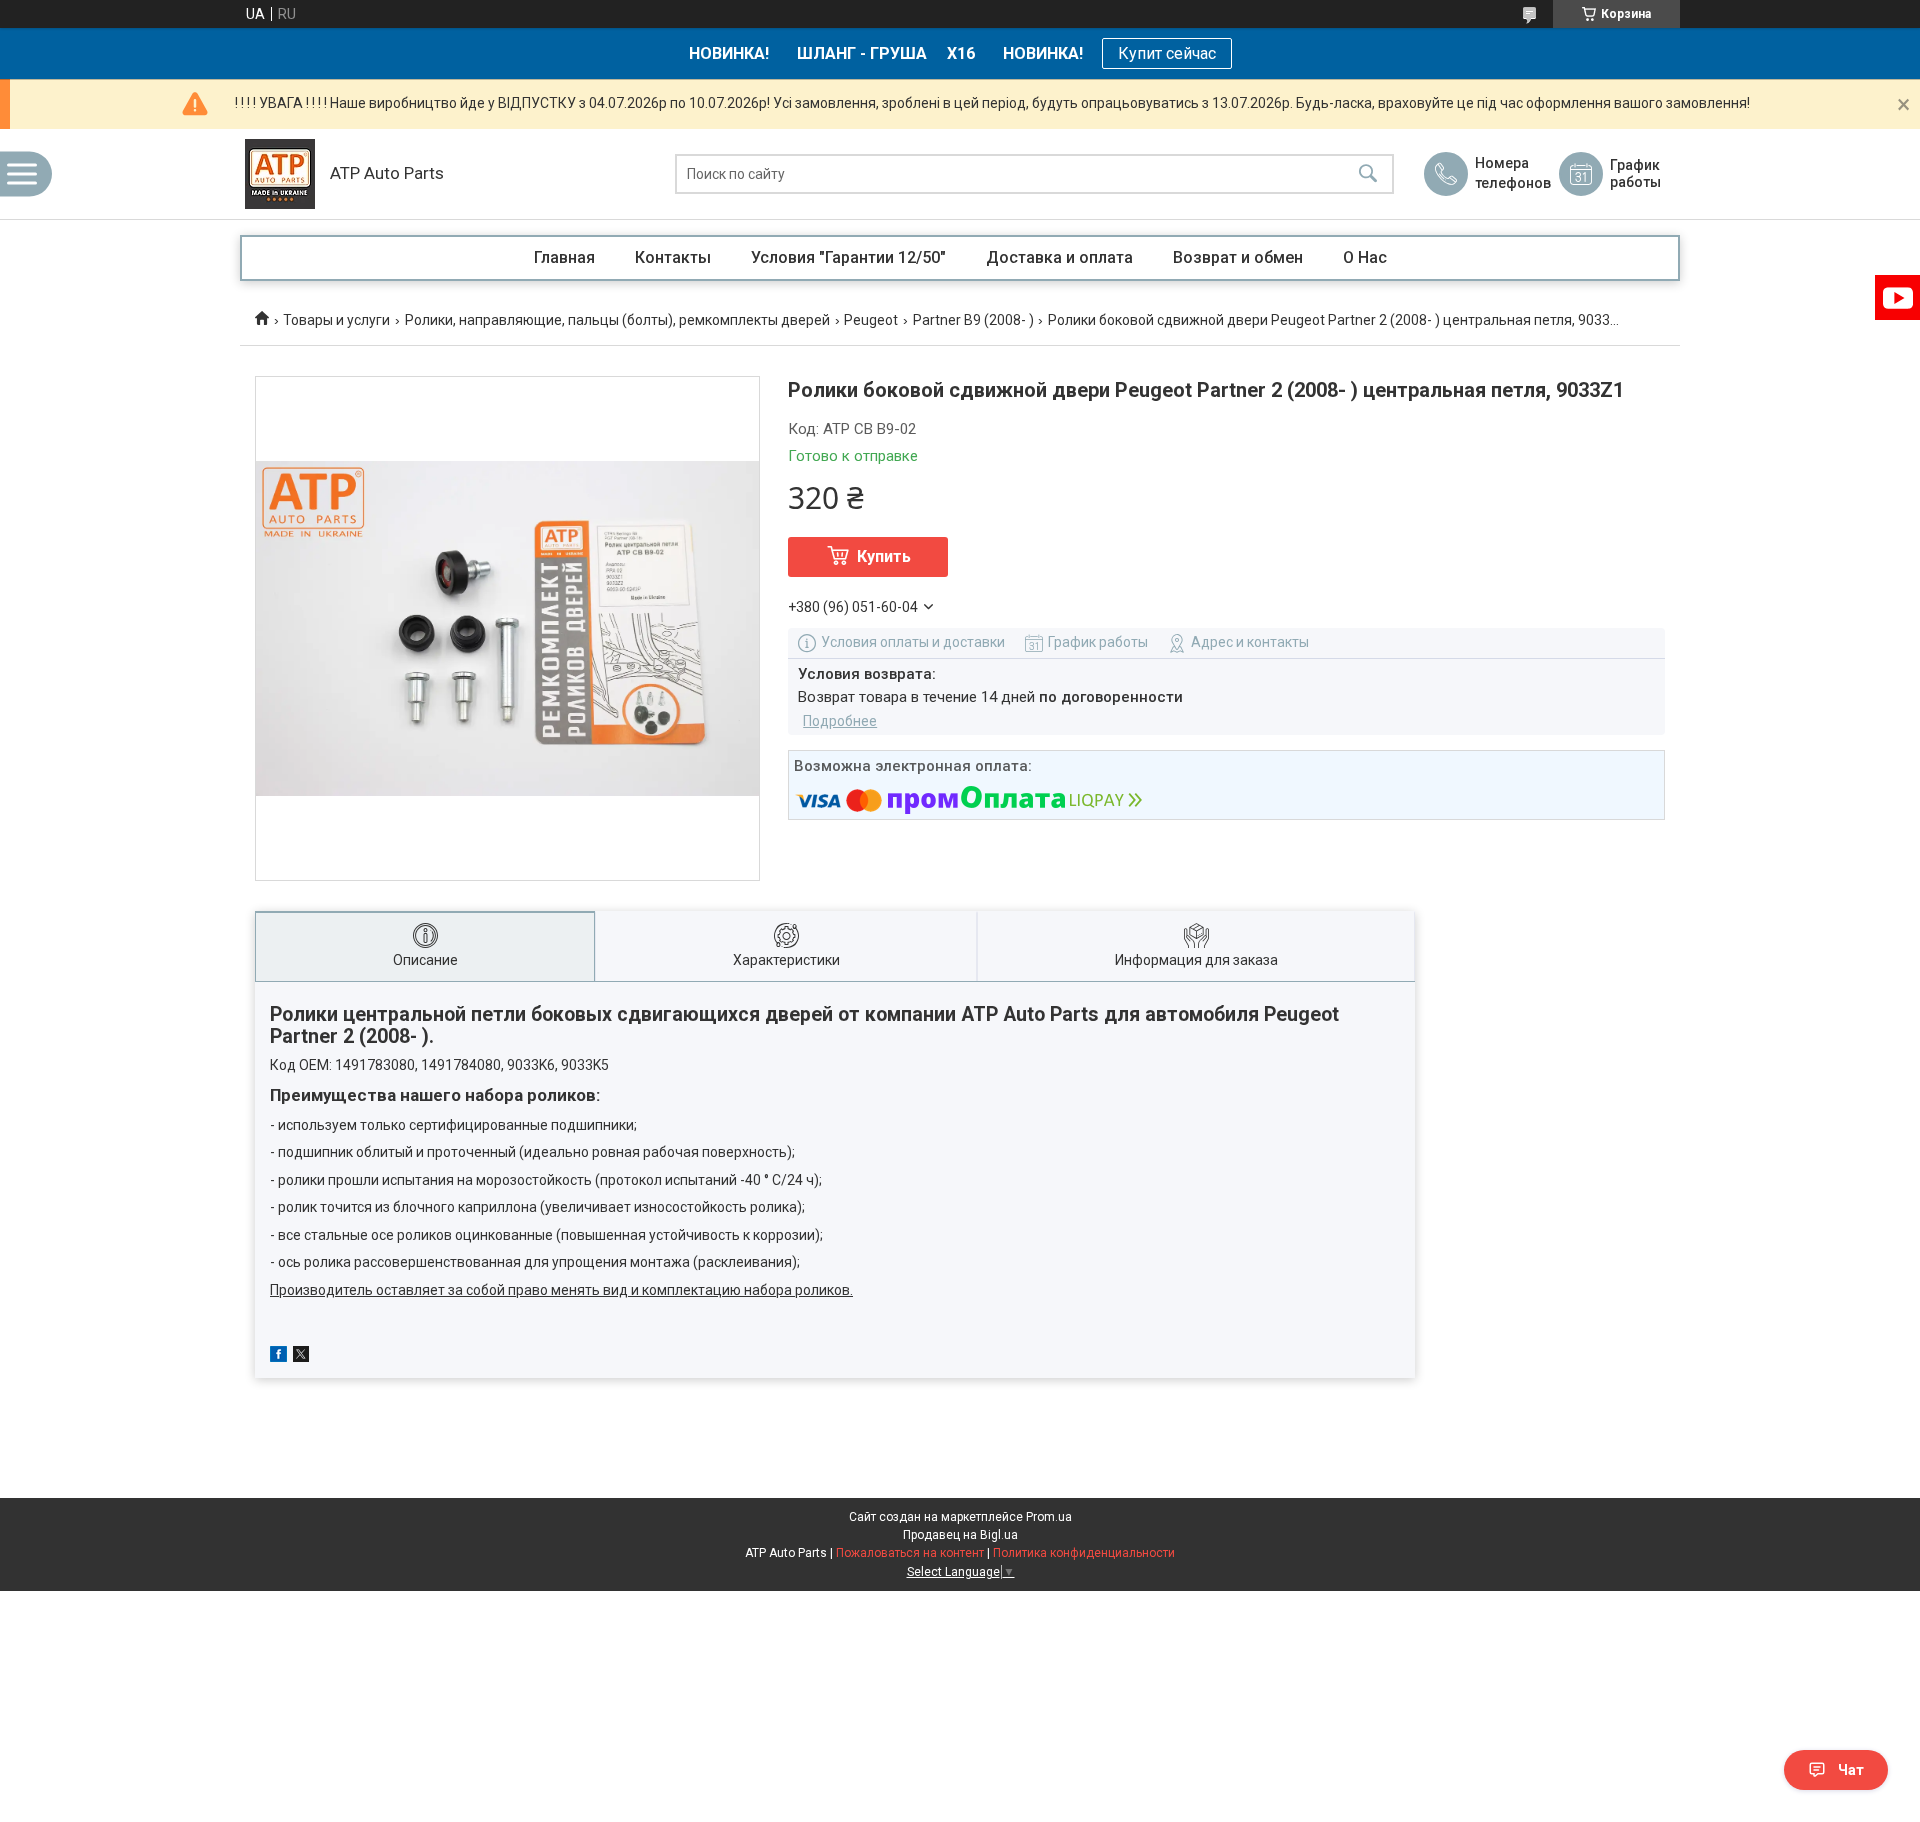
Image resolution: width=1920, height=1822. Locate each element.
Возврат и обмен (1238, 257)
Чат (1851, 1770)
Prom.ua (1049, 1517)
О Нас (1365, 257)
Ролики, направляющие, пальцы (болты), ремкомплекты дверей (617, 320)
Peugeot (871, 320)
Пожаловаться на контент (910, 1553)
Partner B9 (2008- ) (973, 320)
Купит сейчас (1167, 53)
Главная (564, 257)
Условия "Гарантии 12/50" (848, 257)
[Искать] (1368, 174)
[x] (301, 1357)
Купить (884, 556)
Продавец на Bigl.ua (960, 1535)
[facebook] (278, 1357)
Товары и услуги (336, 320)
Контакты (673, 257)
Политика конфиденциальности (1084, 1553)
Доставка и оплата (1059, 257)
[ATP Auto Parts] (280, 174)
